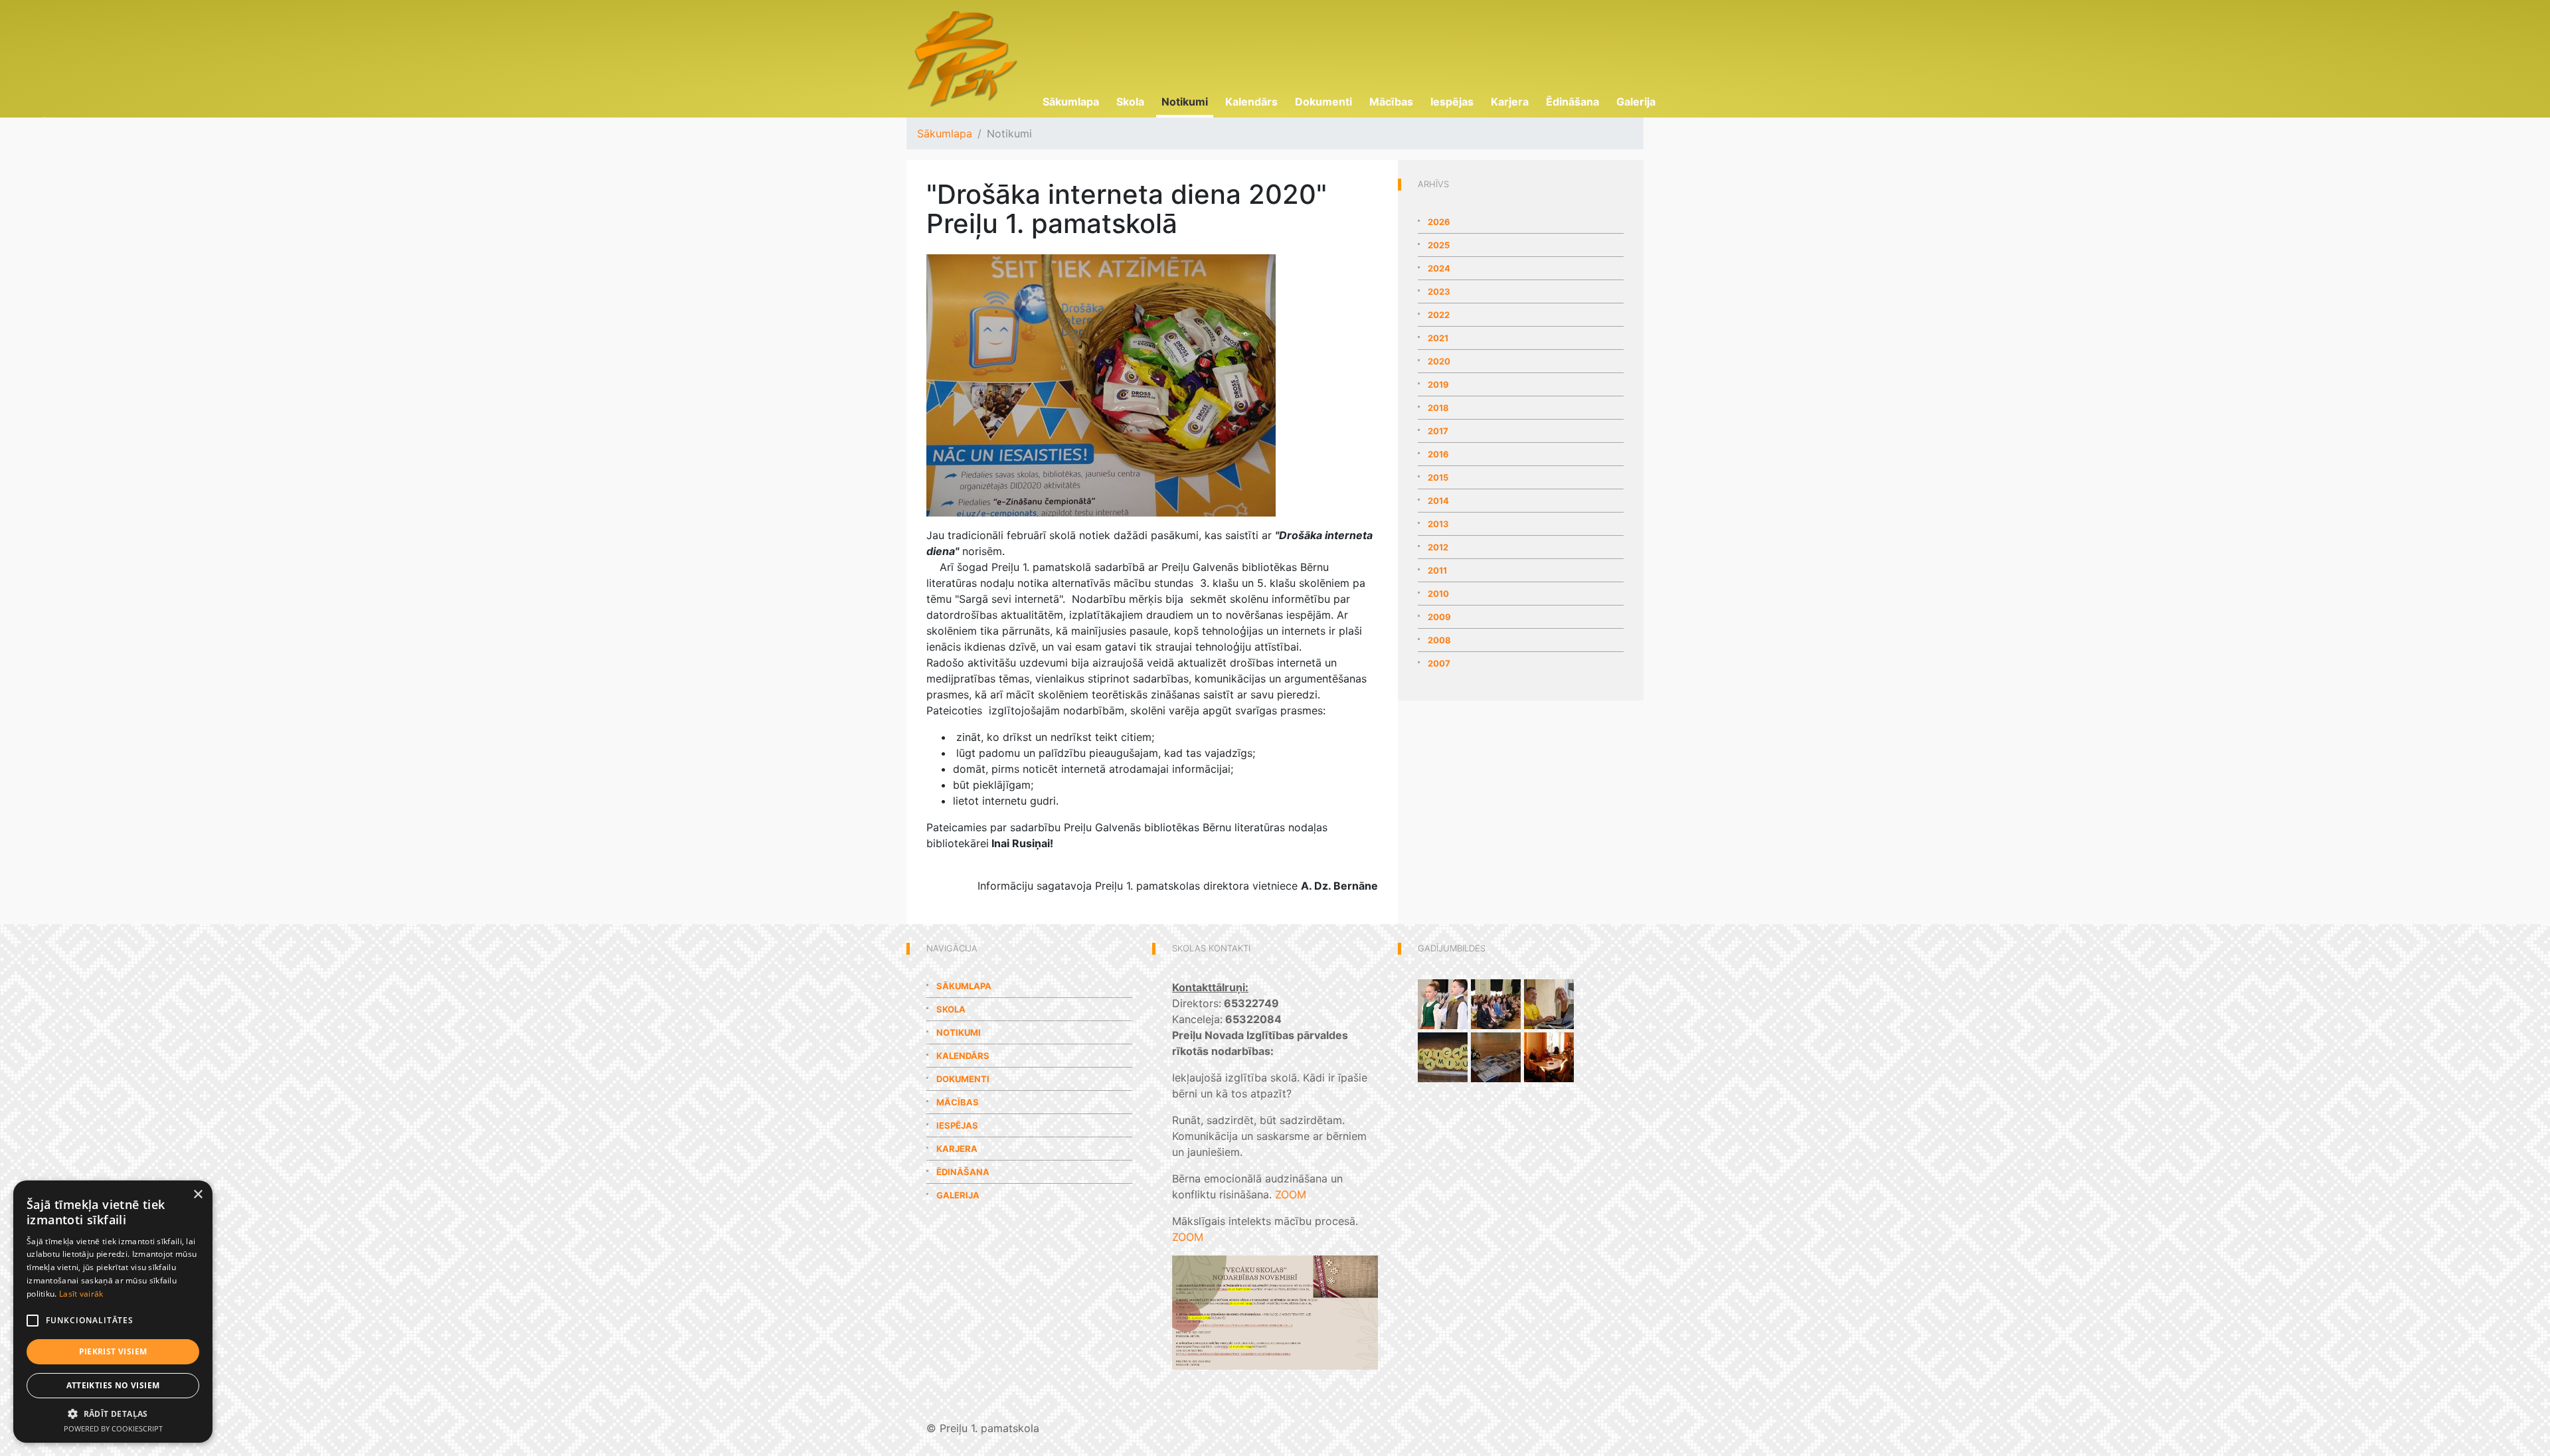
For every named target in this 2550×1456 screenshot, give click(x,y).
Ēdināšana (1572, 102)
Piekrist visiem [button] (113, 1351)
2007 (1439, 663)
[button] (113, 1414)
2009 (1439, 617)
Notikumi (1185, 102)
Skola (1130, 102)
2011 (1437, 570)
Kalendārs (1251, 102)
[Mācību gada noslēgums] (1496, 1056)
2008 (1439, 640)
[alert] (113, 1312)
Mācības (1391, 102)
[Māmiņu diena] (1443, 1056)
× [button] (198, 1195)
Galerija (1636, 102)
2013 (1438, 524)
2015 (1438, 477)
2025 (1439, 245)
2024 (1439, 268)
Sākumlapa (1071, 102)
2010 (1438, 594)
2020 (1439, 361)
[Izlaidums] (1496, 1003)
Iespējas (1452, 102)
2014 (1438, 501)
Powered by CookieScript (113, 1428)
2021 (1438, 338)
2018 (1438, 408)
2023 (1439, 291)
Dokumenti (1323, 102)
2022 (1439, 315)
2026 (1439, 222)
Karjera (1510, 102)
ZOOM (1291, 1194)
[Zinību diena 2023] (1549, 1003)
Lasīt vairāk (81, 1294)
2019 (1438, 384)
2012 (1438, 547)
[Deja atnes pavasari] (1443, 1003)
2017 (1438, 431)
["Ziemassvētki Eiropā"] (1549, 1056)
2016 (1438, 454)
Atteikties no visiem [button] (113, 1385)
